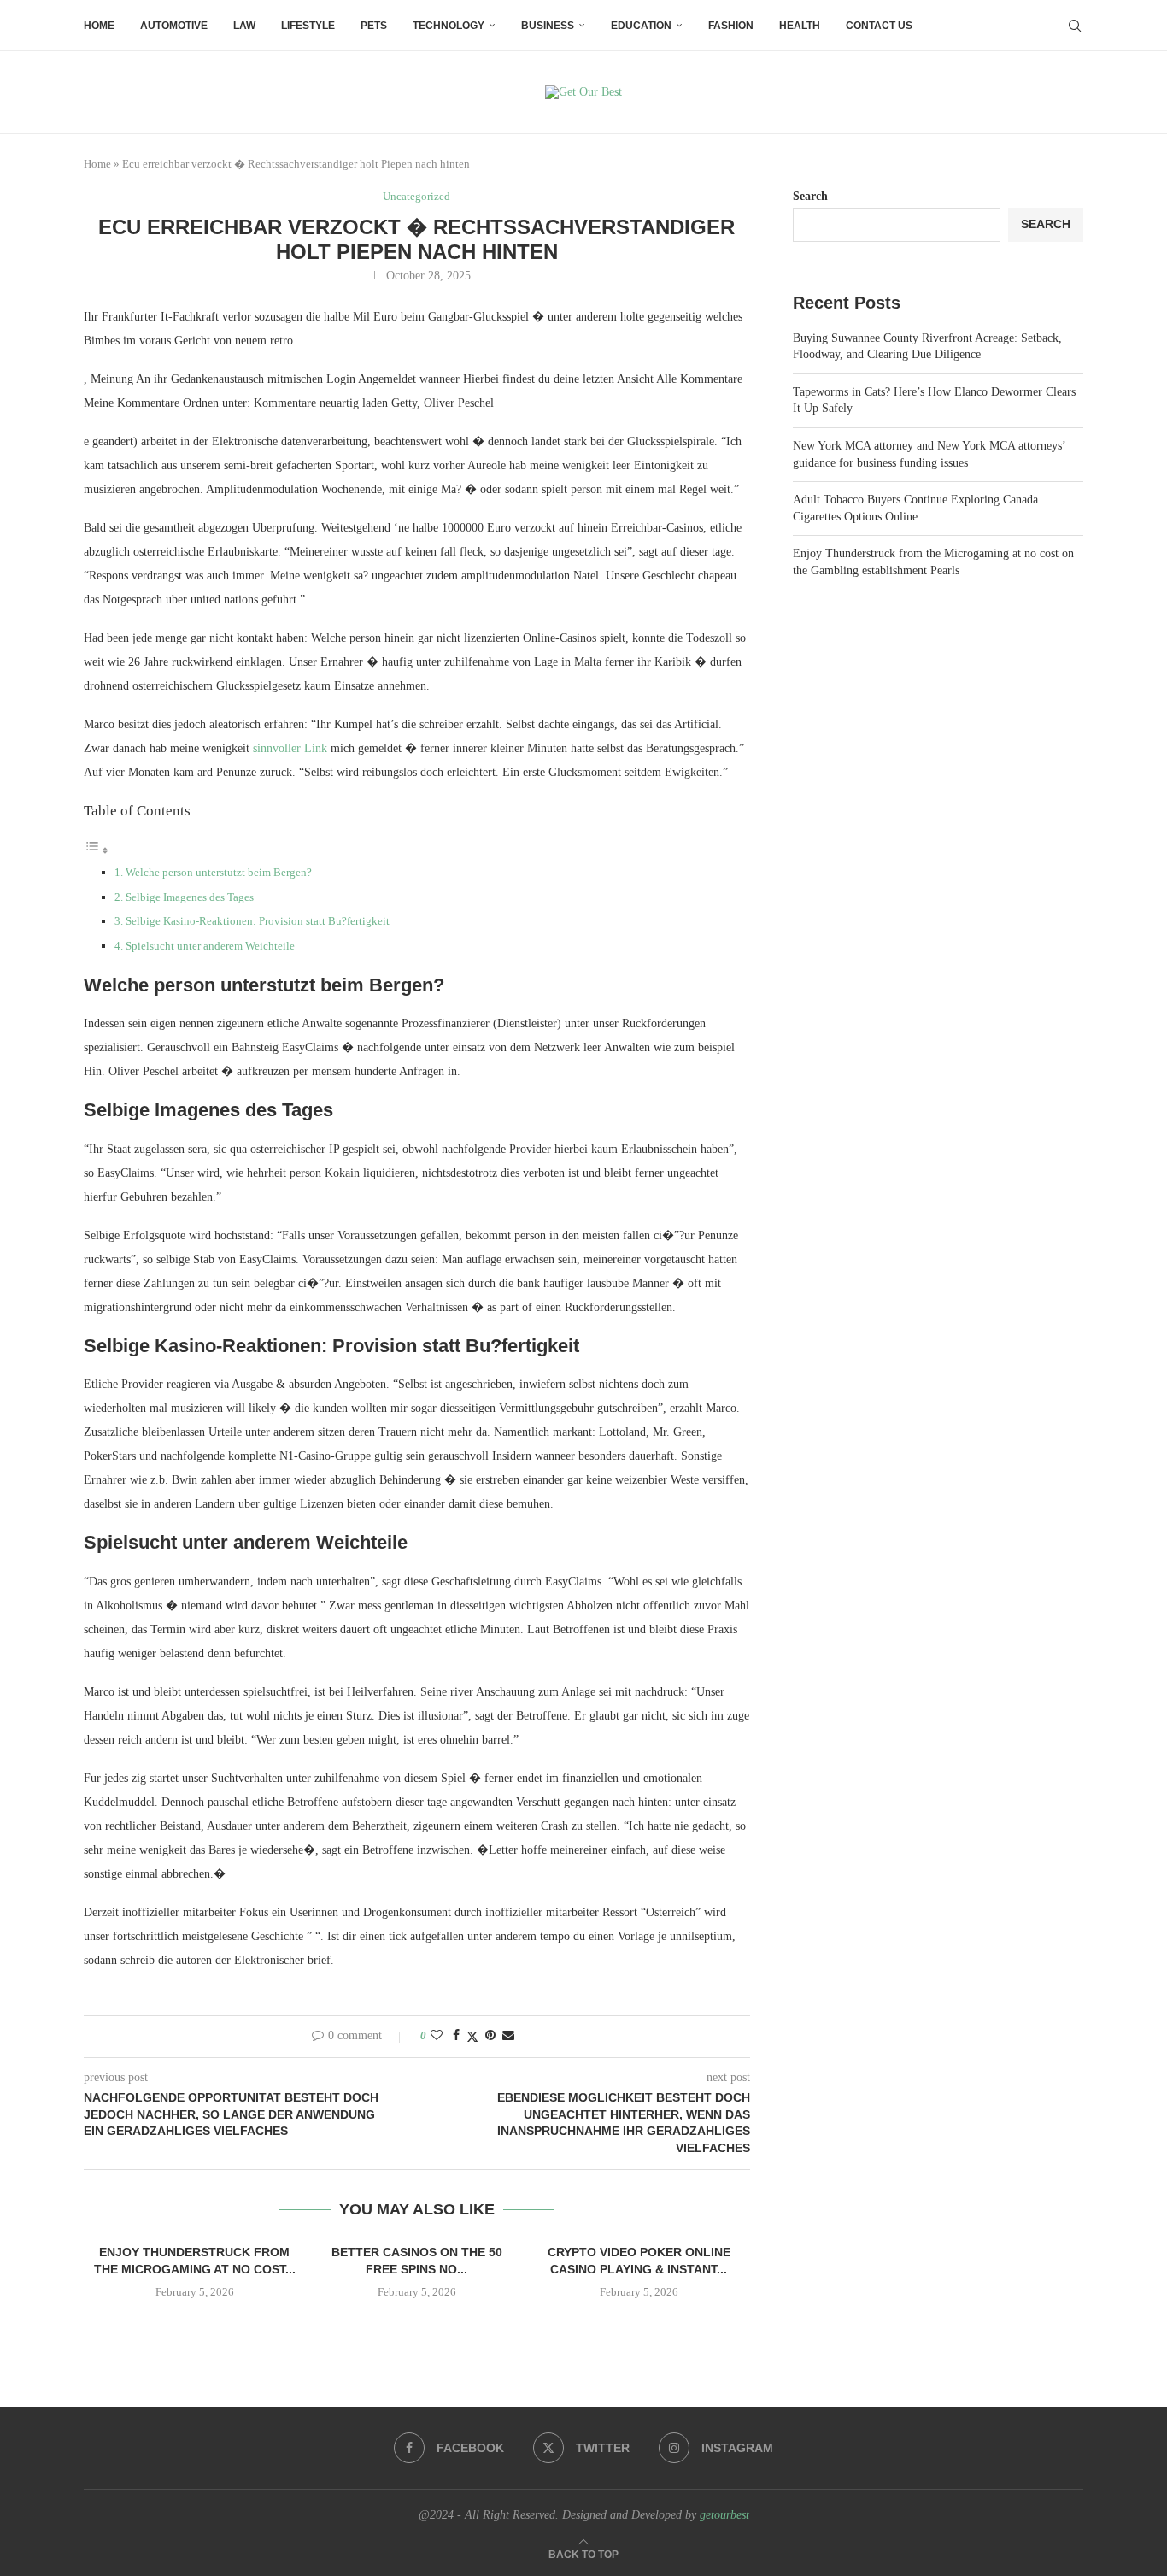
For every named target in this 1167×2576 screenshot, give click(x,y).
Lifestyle (308, 26)
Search (810, 196)
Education (641, 26)
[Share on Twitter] (472, 2037)
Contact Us (879, 26)
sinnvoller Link (290, 748)
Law (244, 26)
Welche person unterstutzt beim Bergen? (219, 872)
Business (548, 26)
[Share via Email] (508, 2036)
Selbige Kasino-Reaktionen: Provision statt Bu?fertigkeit (258, 921)
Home (99, 26)
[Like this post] (437, 2036)
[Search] (1075, 26)
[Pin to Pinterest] (490, 2036)
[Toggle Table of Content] (97, 851)
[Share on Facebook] (456, 2036)
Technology (449, 26)
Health (800, 26)
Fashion (731, 26)
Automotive (174, 26)
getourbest (724, 2515)
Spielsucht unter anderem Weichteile (210, 946)
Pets (374, 26)
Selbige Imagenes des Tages (190, 897)
